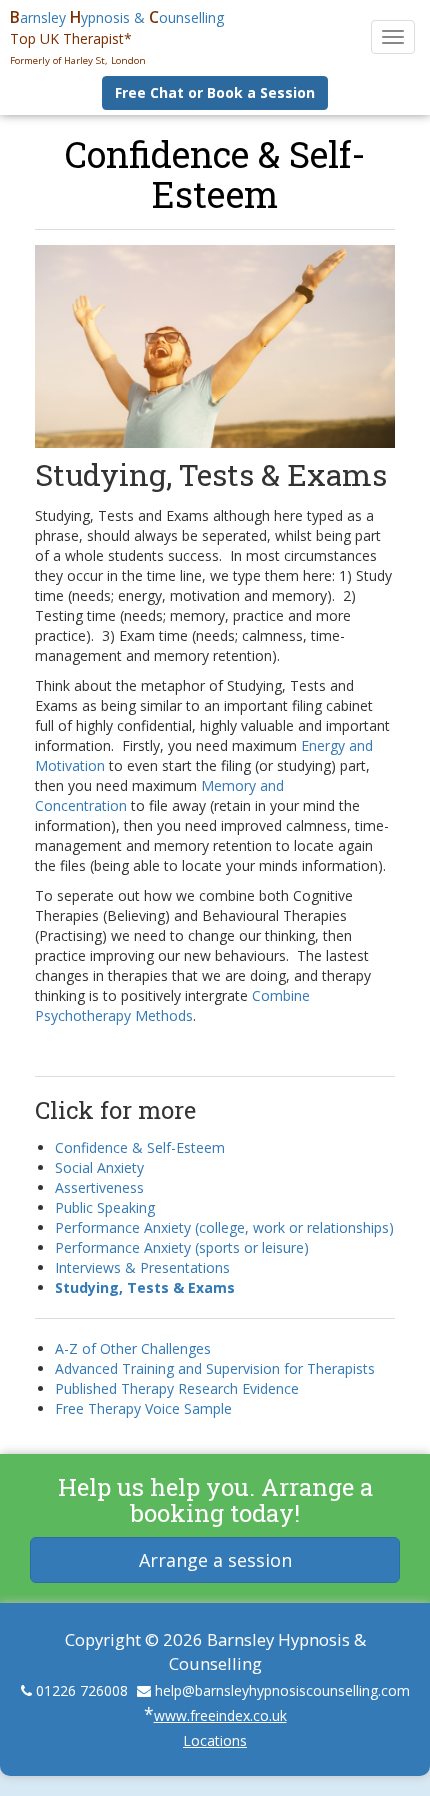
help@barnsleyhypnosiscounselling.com (282, 1690)
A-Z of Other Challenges (133, 1348)
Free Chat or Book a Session (215, 92)
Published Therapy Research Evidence (177, 1388)
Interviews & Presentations (142, 1267)
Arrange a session (215, 1560)
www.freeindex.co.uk (220, 1715)
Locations (215, 1740)
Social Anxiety (99, 1167)
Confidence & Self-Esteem (215, 174)
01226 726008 (82, 1690)
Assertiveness (99, 1187)
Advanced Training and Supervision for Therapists (215, 1368)
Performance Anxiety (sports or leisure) (182, 1247)
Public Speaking (105, 1207)
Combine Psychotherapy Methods (172, 1005)
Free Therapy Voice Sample (143, 1408)
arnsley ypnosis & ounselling (117, 17)
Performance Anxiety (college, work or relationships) (224, 1227)
